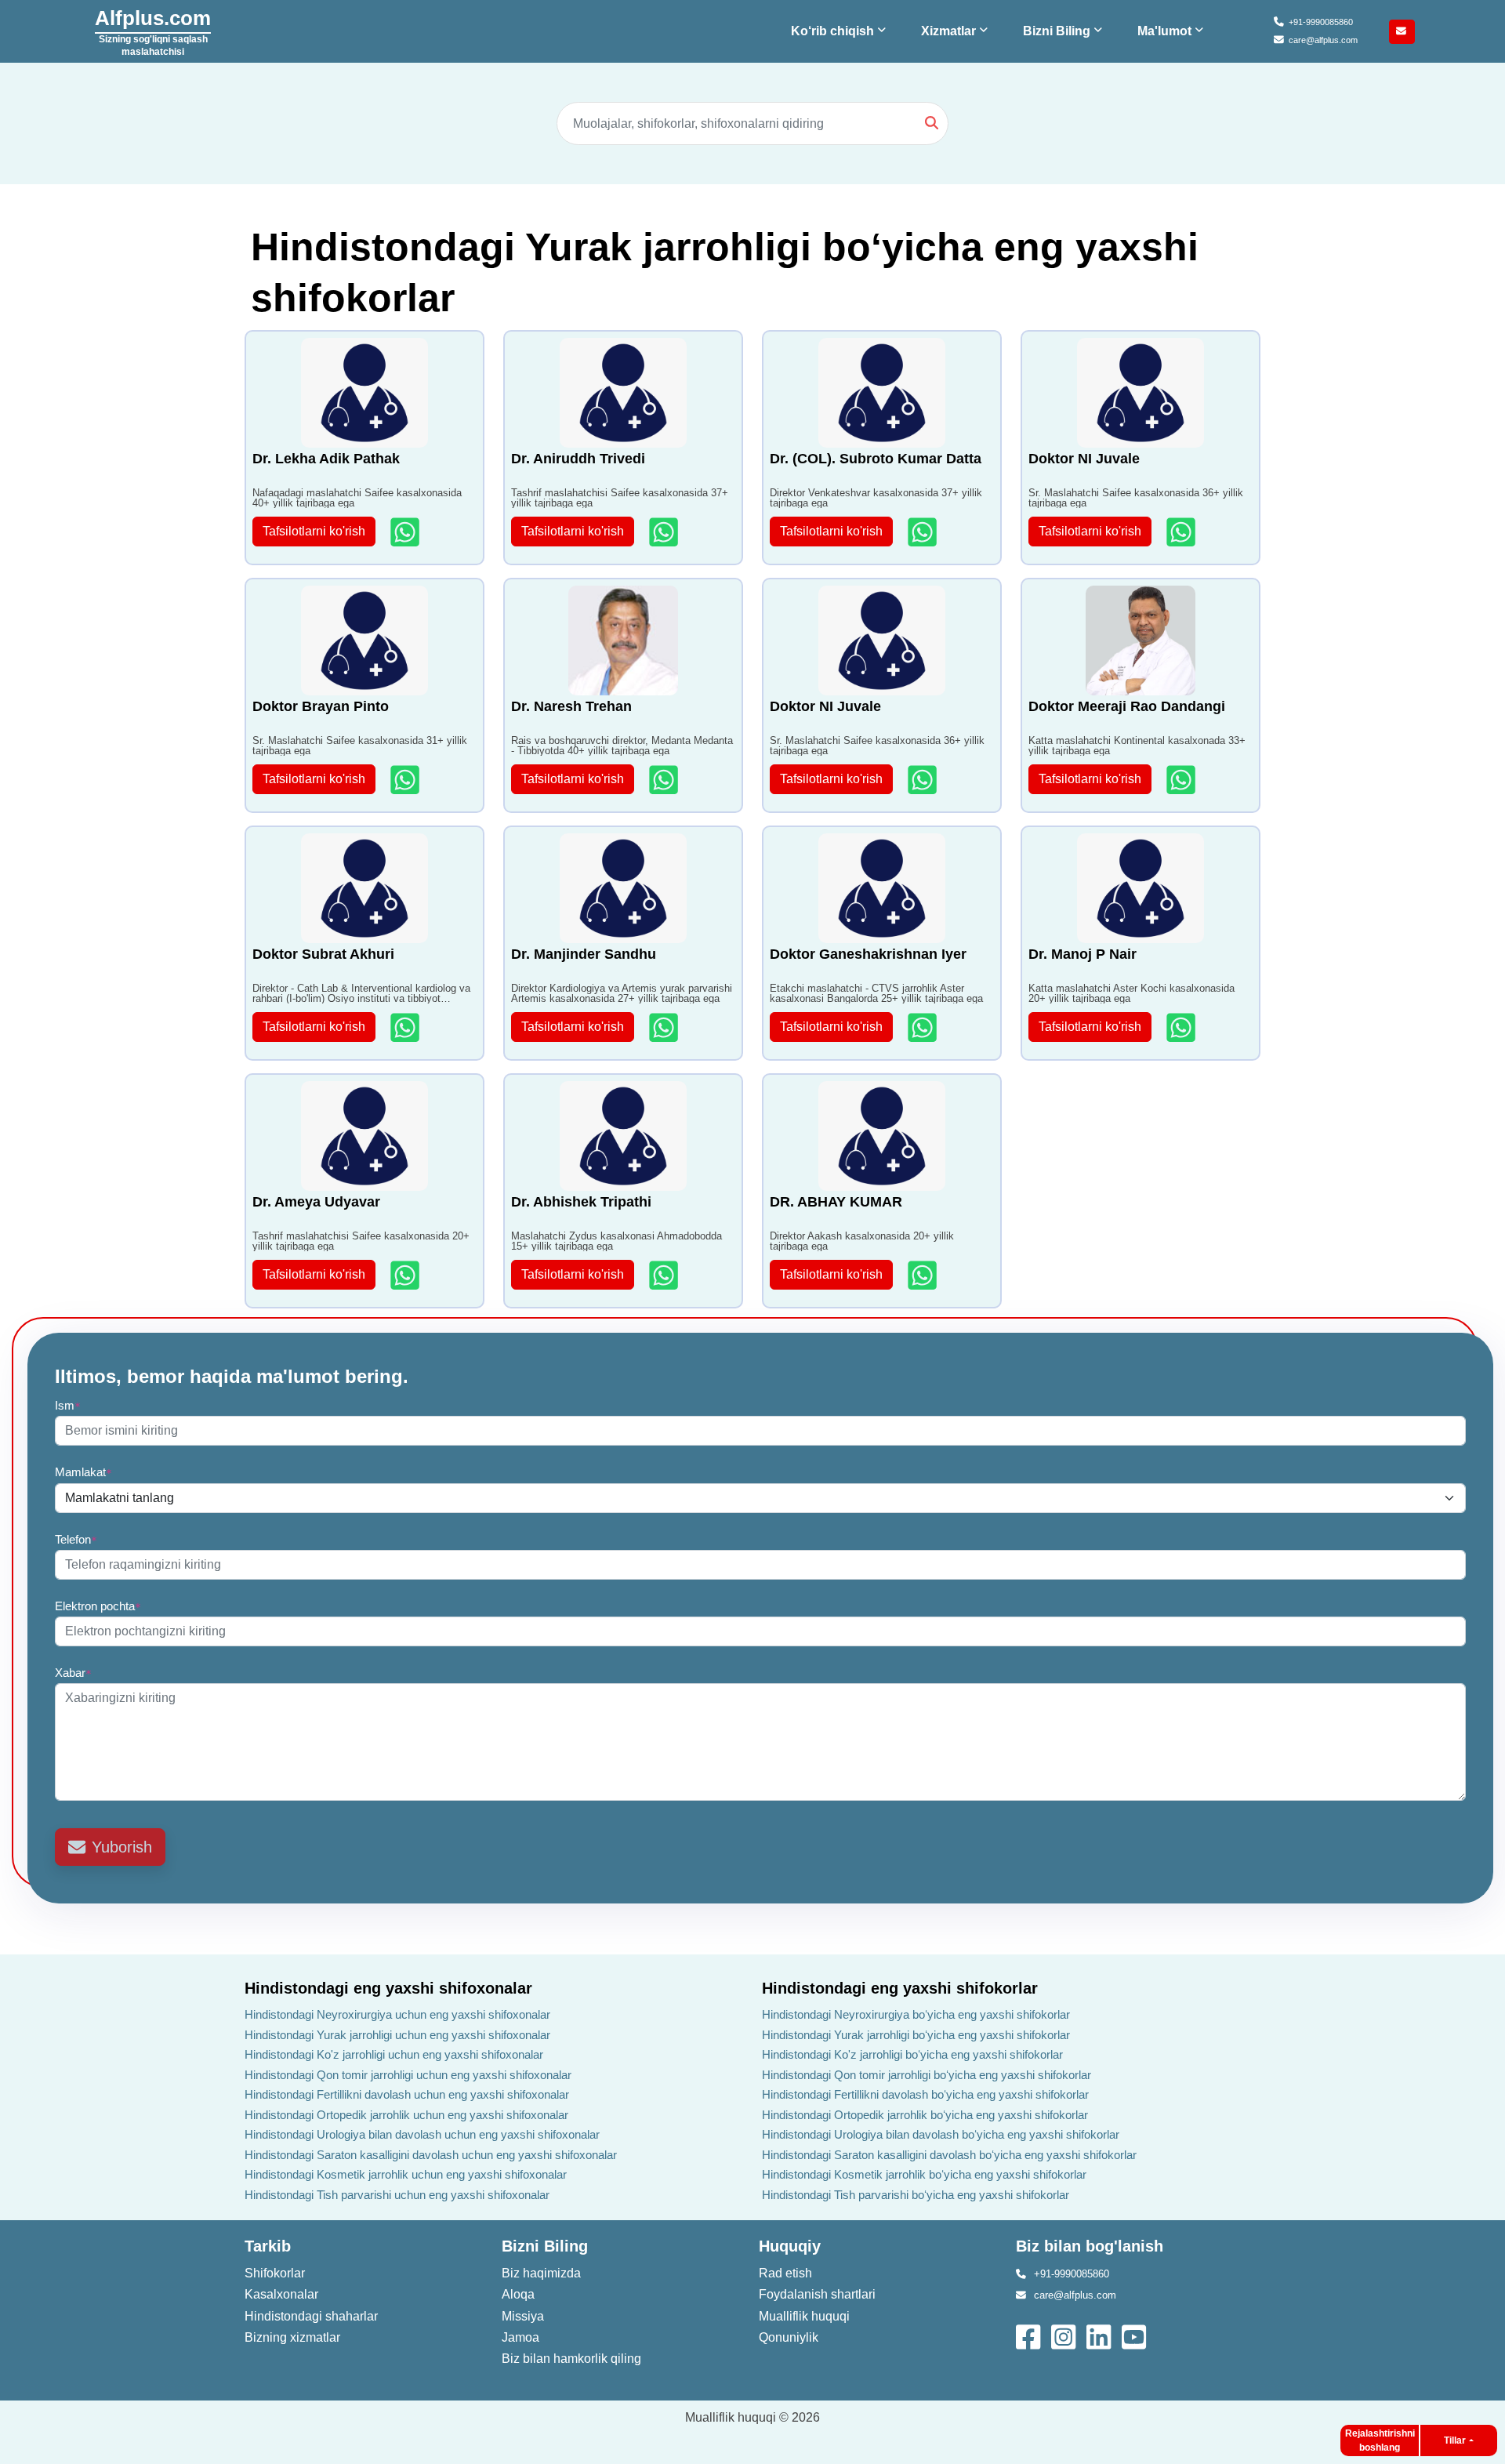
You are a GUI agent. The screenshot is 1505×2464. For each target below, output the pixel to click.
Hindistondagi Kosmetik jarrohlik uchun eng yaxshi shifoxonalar (406, 2174)
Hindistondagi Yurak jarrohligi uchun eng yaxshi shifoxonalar (397, 2035)
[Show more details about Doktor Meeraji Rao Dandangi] (1182, 780)
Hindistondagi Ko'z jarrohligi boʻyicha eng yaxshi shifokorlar (912, 2054)
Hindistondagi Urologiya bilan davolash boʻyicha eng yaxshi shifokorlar (941, 2134)
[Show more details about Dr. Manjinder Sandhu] (665, 1027)
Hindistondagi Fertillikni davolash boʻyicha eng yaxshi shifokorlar (925, 2094)
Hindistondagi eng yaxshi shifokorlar (900, 1988)
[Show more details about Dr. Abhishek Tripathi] (665, 1275)
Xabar (73, 1673)
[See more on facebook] (1030, 2336)
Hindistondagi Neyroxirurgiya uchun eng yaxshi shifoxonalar (397, 2014)
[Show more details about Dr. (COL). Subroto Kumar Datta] (924, 532)
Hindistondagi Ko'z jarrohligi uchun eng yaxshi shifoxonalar (394, 2054)
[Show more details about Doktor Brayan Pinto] (406, 780)
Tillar (1455, 2440)
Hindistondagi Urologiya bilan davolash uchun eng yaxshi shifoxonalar (422, 2134)
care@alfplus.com (1323, 40)
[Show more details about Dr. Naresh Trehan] (665, 780)
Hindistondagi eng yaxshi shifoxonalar (388, 1988)
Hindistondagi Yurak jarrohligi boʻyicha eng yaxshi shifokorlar (916, 2035)
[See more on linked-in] (1100, 2336)
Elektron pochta (98, 1606)
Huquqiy (790, 2246)
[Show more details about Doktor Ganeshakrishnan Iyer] (924, 1027)
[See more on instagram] (1065, 2336)
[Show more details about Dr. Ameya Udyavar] (406, 1275)
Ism (68, 1405)
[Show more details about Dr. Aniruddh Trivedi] (665, 532)
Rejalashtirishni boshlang (1380, 2440)
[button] (840, 31)
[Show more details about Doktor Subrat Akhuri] (406, 1027)
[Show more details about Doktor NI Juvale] (1182, 532)
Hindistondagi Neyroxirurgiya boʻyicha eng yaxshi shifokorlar (916, 2014)
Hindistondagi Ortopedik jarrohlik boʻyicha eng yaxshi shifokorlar (925, 2115)
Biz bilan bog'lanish (1090, 2246)
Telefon (76, 1539)
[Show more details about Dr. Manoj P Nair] (1182, 1027)
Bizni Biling (545, 2246)
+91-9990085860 (1321, 22)
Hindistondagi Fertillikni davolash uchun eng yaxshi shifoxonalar (407, 2094)
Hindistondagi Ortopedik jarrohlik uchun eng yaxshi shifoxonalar (406, 2115)
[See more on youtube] (1137, 2336)
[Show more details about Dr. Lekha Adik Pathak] (406, 532)
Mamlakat (83, 1472)
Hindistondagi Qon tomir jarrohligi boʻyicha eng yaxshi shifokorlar (927, 2075)
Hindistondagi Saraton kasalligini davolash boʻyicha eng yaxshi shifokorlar (949, 2155)
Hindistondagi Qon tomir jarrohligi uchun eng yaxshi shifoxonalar (408, 2075)
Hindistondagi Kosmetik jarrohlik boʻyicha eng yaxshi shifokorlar (924, 2174)
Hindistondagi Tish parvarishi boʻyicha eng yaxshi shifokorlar (916, 2195)
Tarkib (268, 2246)
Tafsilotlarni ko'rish (314, 531)
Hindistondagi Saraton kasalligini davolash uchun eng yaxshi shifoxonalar (431, 2155)
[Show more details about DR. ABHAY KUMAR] (924, 1275)
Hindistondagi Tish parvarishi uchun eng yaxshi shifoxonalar (397, 2195)
